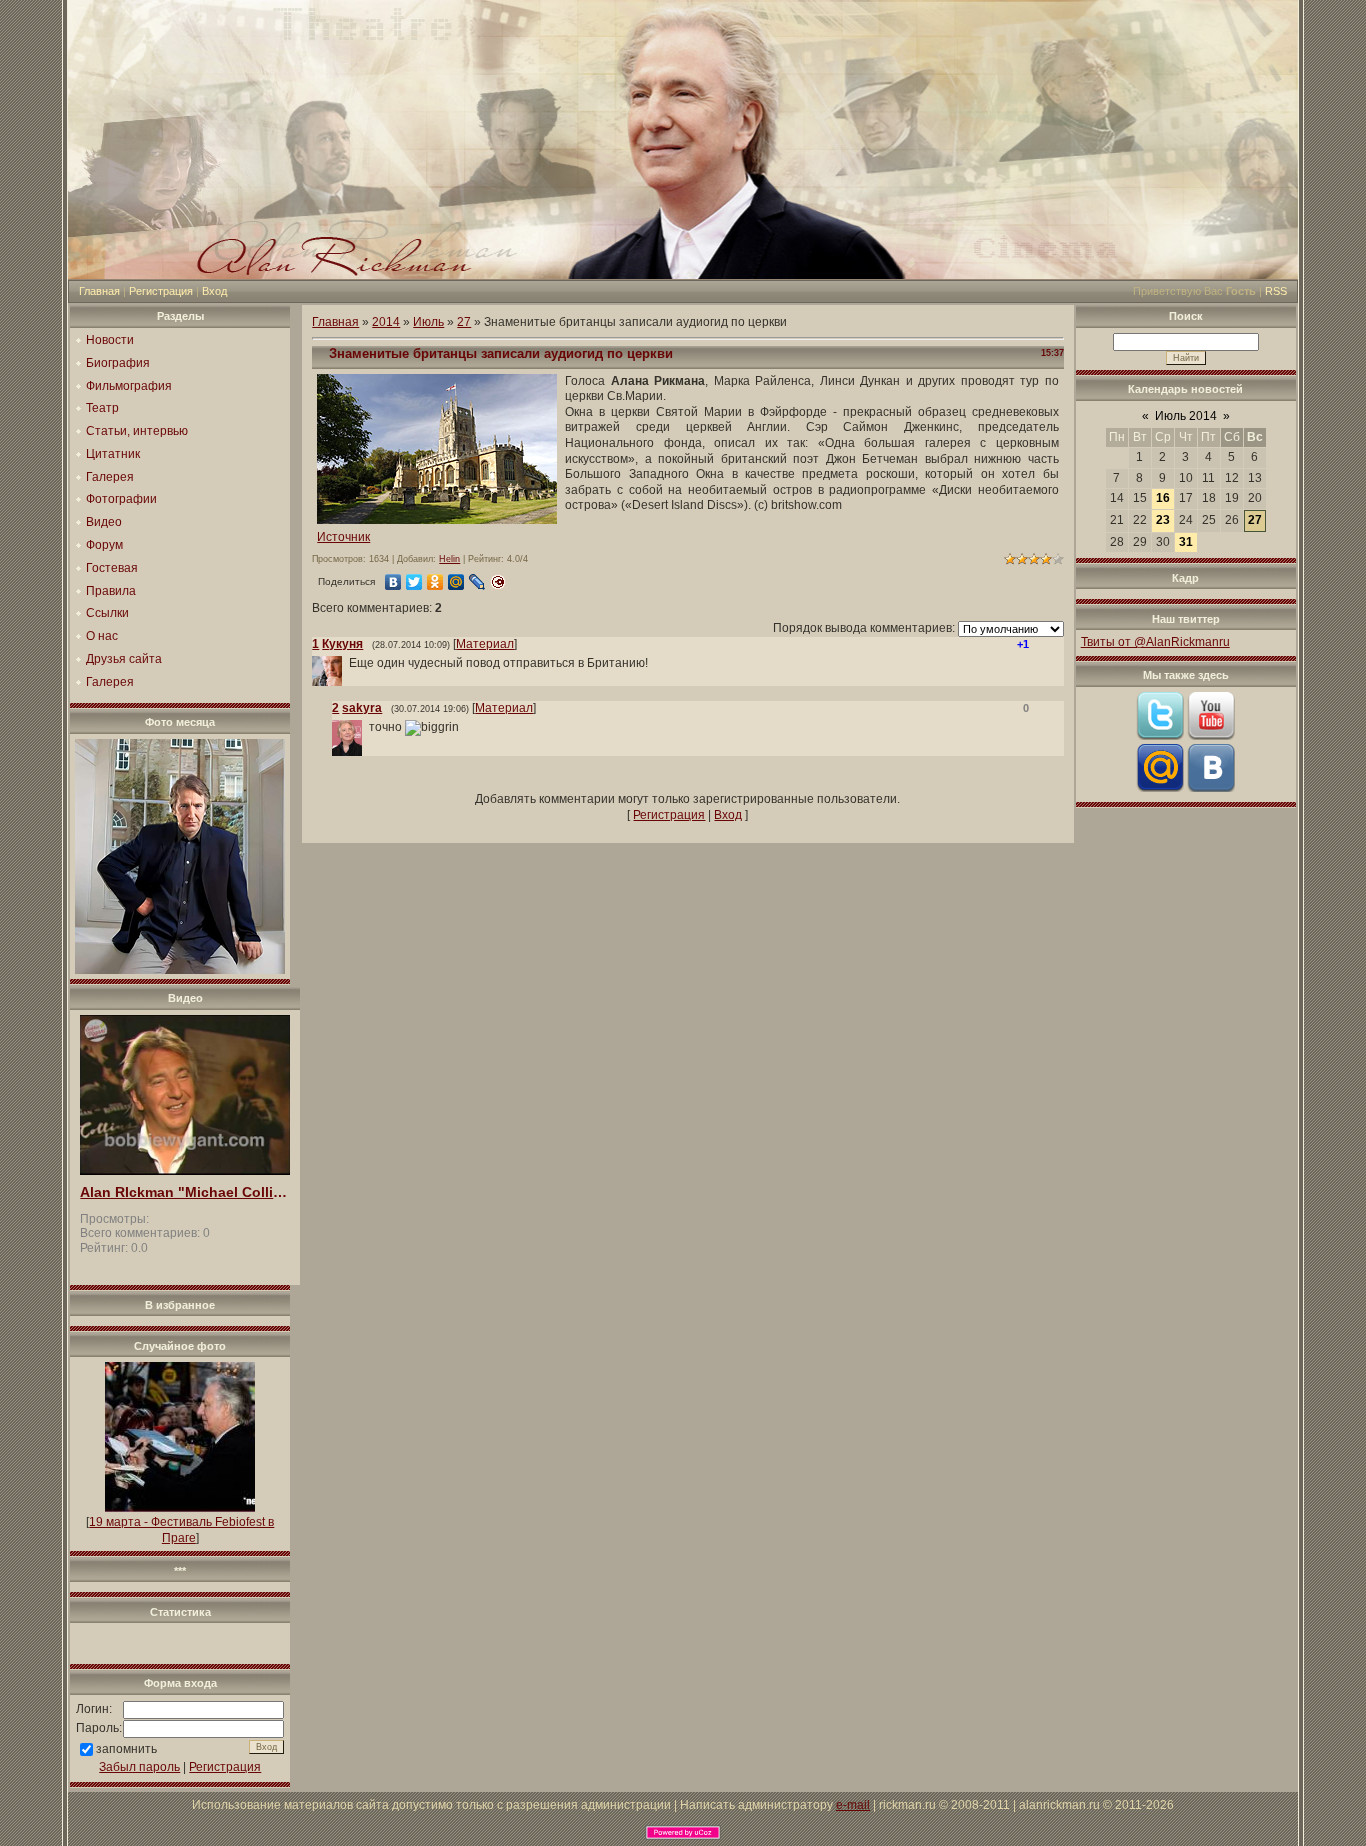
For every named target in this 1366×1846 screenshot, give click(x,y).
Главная (99, 291)
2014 (386, 322)
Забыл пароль (139, 1767)
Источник (343, 537)
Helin (449, 559)
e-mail (853, 1805)
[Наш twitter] (1160, 736)
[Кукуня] (347, 663)
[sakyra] (367, 727)
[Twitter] (414, 582)
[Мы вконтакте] (1211, 788)
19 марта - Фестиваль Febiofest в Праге (181, 1530)
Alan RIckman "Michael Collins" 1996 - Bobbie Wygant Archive (185, 1192)
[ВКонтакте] (393, 582)
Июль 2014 (1186, 416)
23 (1163, 520)
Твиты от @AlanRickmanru (1155, 642)
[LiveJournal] (477, 582)
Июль (428, 322)
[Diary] (498, 582)
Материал (485, 644)
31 (1186, 542)
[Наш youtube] (1211, 736)
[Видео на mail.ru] (1160, 788)
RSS (1276, 291)
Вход (214, 291)
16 (1163, 498)
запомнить (126, 1749)
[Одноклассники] (435, 582)
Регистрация (161, 291)
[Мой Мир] (456, 582)
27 (464, 322)
